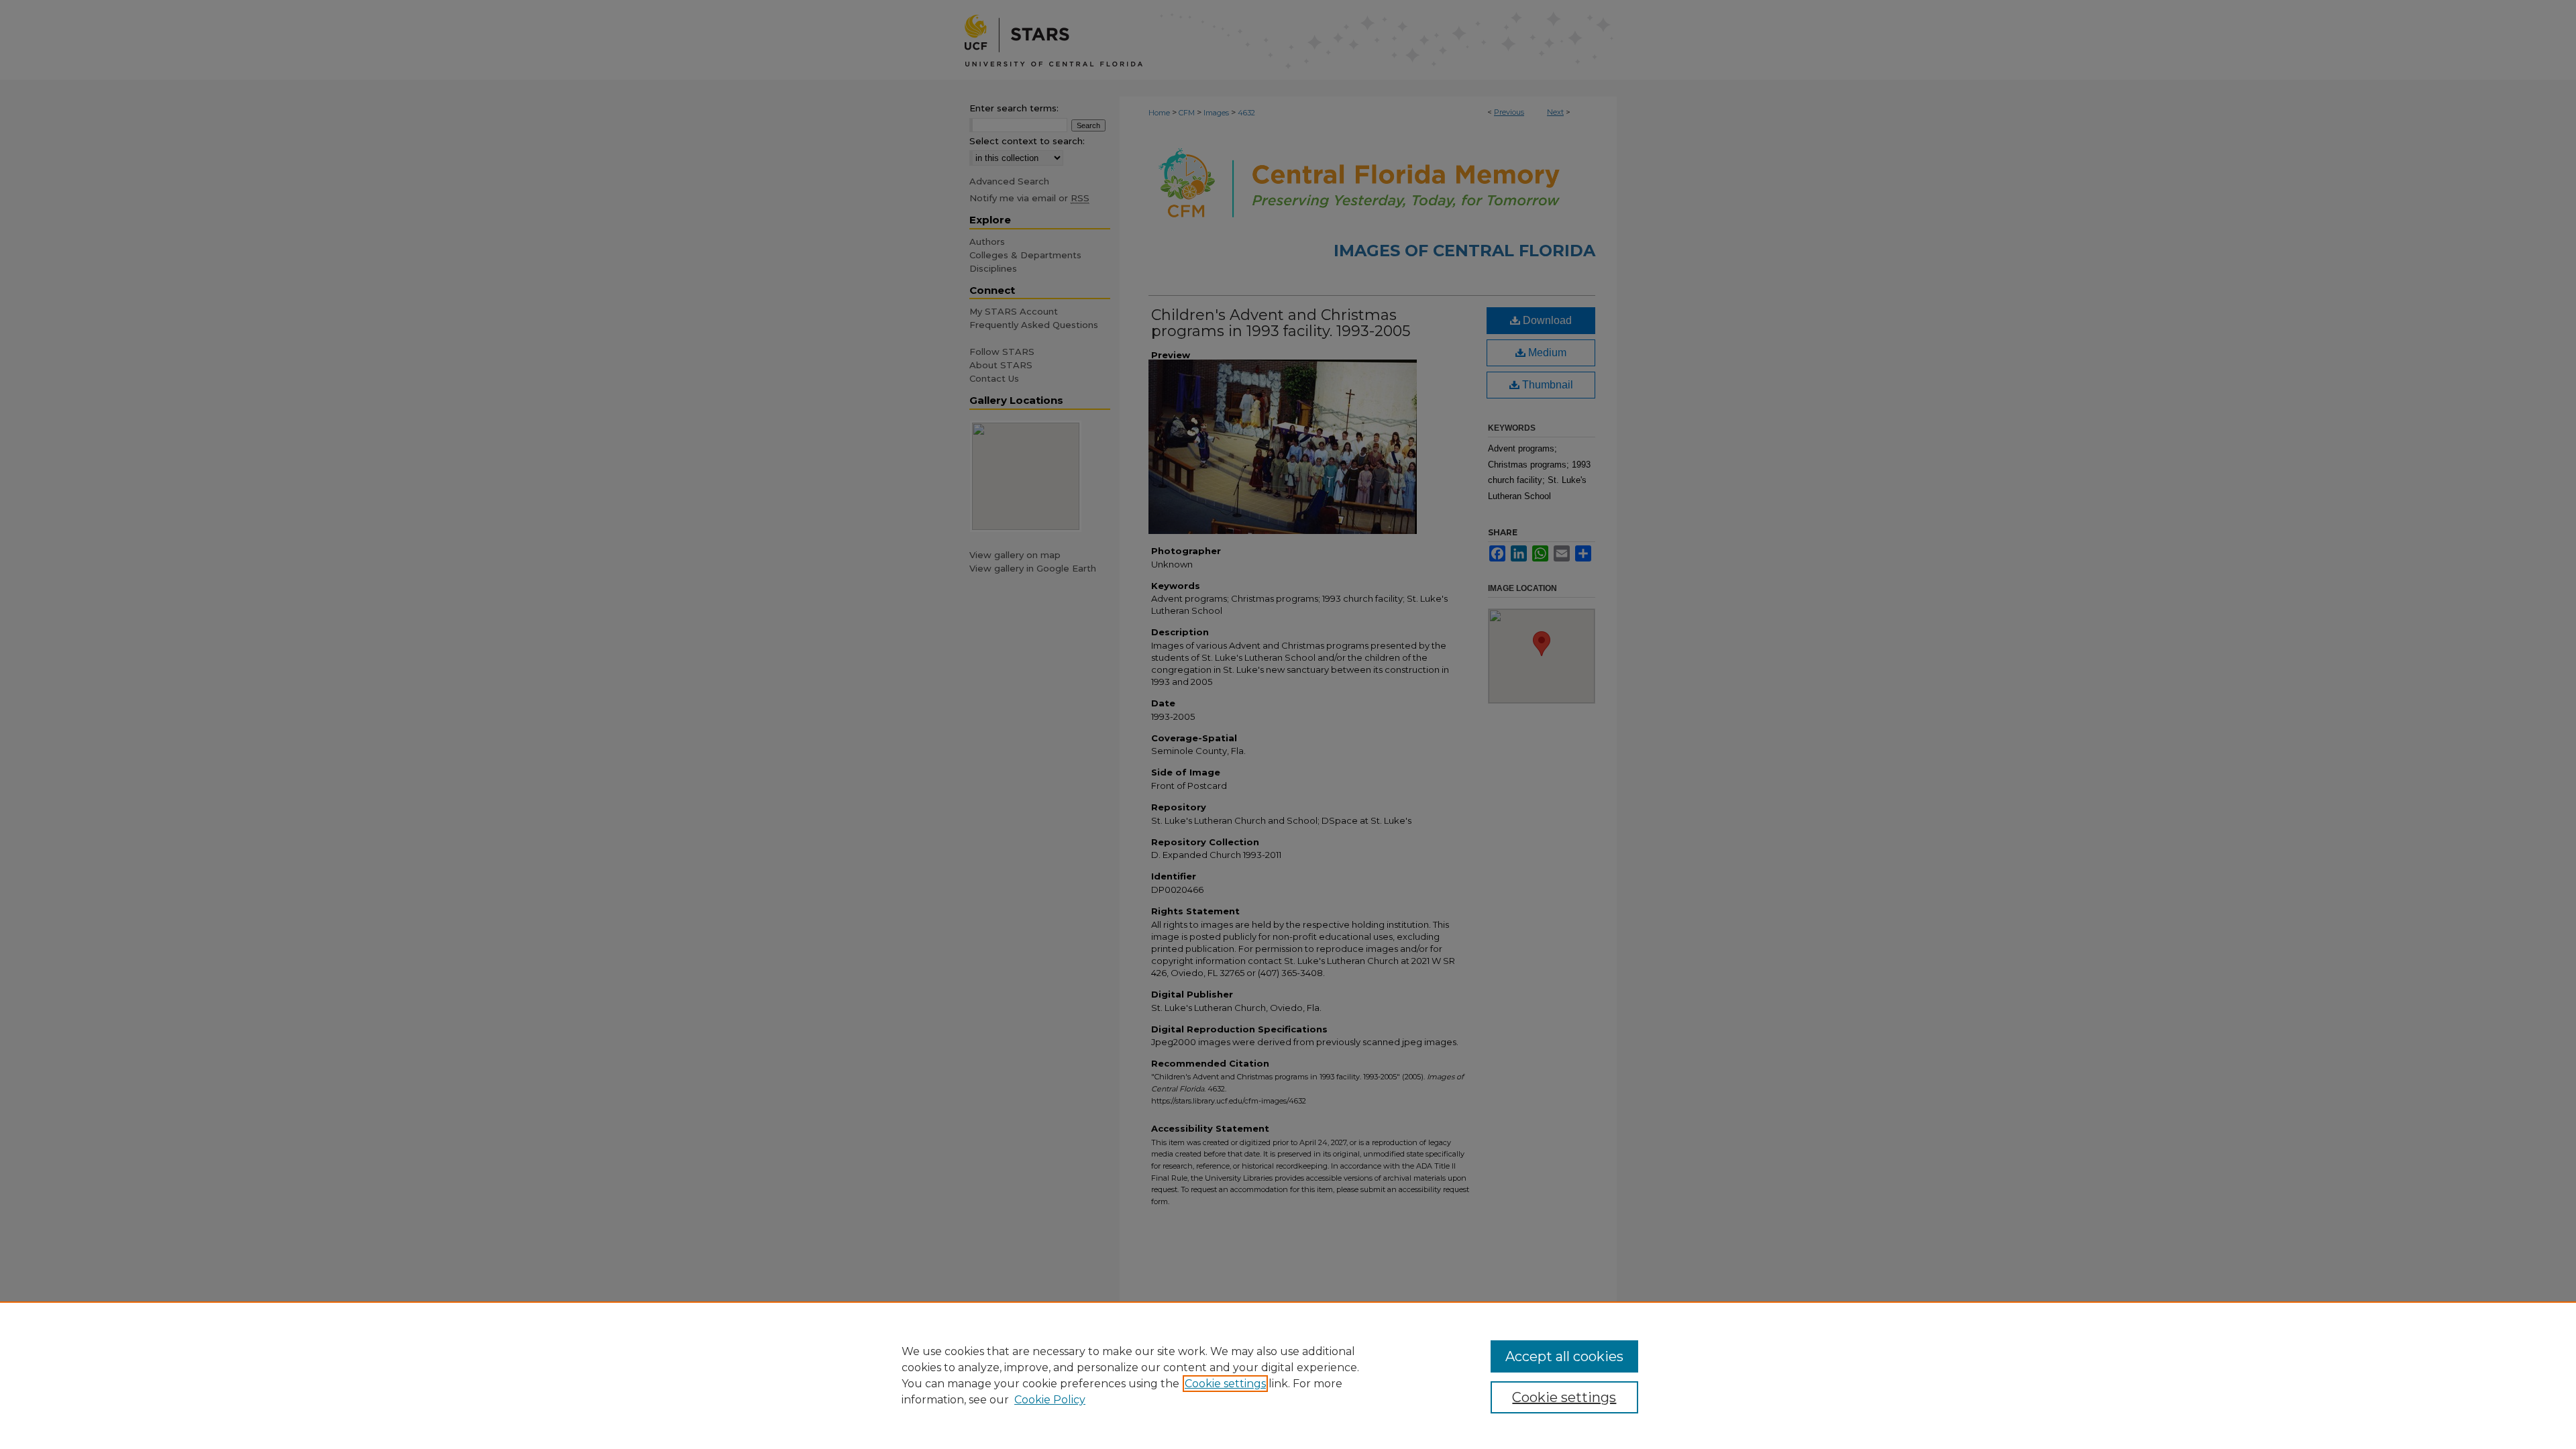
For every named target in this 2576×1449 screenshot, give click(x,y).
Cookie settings (1225, 1384)
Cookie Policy (1050, 1400)
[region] (1288, 1375)
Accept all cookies (1564, 1356)
